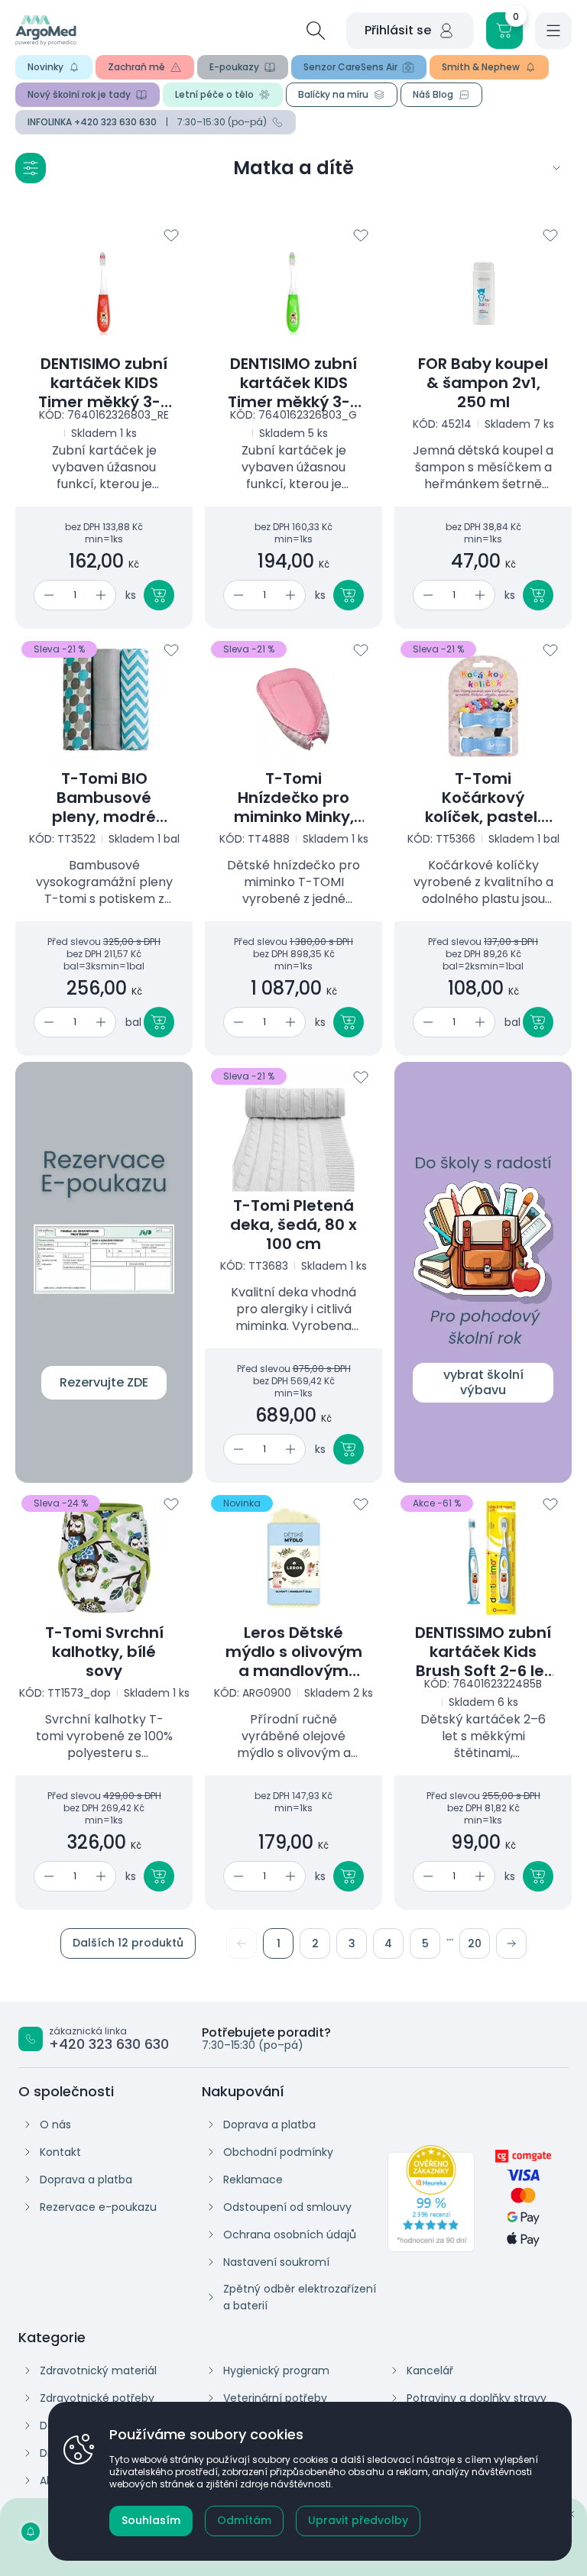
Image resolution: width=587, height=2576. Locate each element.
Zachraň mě (136, 67)
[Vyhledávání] (316, 31)
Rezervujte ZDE (104, 1382)
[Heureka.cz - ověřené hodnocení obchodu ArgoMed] (431, 2199)
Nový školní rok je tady (79, 94)
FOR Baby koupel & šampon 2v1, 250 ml (483, 383)
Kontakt (60, 2152)
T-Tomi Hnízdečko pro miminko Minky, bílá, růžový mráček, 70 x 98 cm (293, 798)
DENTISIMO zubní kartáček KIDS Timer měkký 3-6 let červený (104, 383)
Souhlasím (151, 2520)
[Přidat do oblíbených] (171, 235)
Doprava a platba (86, 2180)
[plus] (104, 595)
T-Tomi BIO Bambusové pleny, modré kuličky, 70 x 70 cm (104, 798)
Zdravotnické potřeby (97, 2398)
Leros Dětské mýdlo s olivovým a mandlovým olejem (294, 1652)
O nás (55, 2125)
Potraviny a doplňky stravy (477, 2398)
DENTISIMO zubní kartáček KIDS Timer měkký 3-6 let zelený (293, 383)
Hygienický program (276, 2371)
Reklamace (253, 2180)
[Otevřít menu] (553, 31)
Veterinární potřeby (275, 2398)
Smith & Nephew (481, 67)
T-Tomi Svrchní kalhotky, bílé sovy (104, 1652)
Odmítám (244, 2520)
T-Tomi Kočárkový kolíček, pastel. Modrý (483, 798)
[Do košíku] (159, 595)
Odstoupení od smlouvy (287, 2207)
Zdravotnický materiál (98, 2371)
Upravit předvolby (358, 2520)
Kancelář (430, 2371)
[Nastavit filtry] (31, 168)
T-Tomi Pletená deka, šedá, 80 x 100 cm (293, 1225)
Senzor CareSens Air (350, 67)
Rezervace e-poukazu (98, 2207)
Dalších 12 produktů (128, 1943)
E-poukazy (234, 67)
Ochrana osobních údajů (290, 2235)
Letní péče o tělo (214, 94)
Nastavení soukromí (276, 2262)
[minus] (46, 595)
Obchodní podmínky (278, 2152)
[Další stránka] (511, 1943)
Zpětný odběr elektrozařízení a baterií (300, 2297)
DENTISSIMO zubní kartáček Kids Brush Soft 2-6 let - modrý (483, 1652)
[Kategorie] (556, 168)
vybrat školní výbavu (483, 1382)
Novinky (45, 67)
